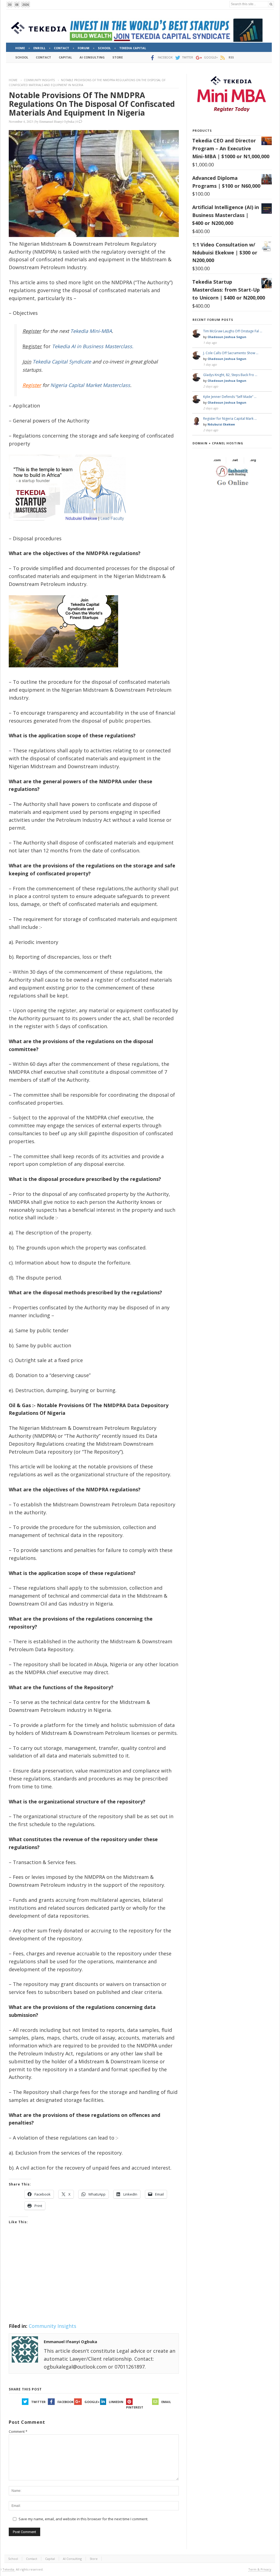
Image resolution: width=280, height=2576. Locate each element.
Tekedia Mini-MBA (91, 331)
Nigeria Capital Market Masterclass (90, 385)
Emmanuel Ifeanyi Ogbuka (57, 121)
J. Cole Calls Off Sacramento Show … (231, 353)
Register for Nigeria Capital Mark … (230, 419)
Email (166, 2402)
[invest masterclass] (70, 528)
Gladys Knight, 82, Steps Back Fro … (230, 375)
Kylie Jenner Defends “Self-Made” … (230, 397)
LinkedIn (116, 2402)
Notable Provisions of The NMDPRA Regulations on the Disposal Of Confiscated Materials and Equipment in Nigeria (92, 104)
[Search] (271, 4)
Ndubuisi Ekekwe (221, 424)
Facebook (65, 2402)
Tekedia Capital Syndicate (61, 362)
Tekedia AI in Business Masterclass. (93, 346)
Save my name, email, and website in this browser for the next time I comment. (83, 2519)
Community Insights (39, 80)
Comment (18, 2431)
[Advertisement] (94, 2281)
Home (13, 80)
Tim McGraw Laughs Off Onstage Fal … (233, 331)
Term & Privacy (260, 2569)
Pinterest (135, 2407)
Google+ (92, 2402)
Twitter (38, 2402)
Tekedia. (9, 2569)
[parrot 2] (63, 672)
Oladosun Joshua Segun (227, 337)
